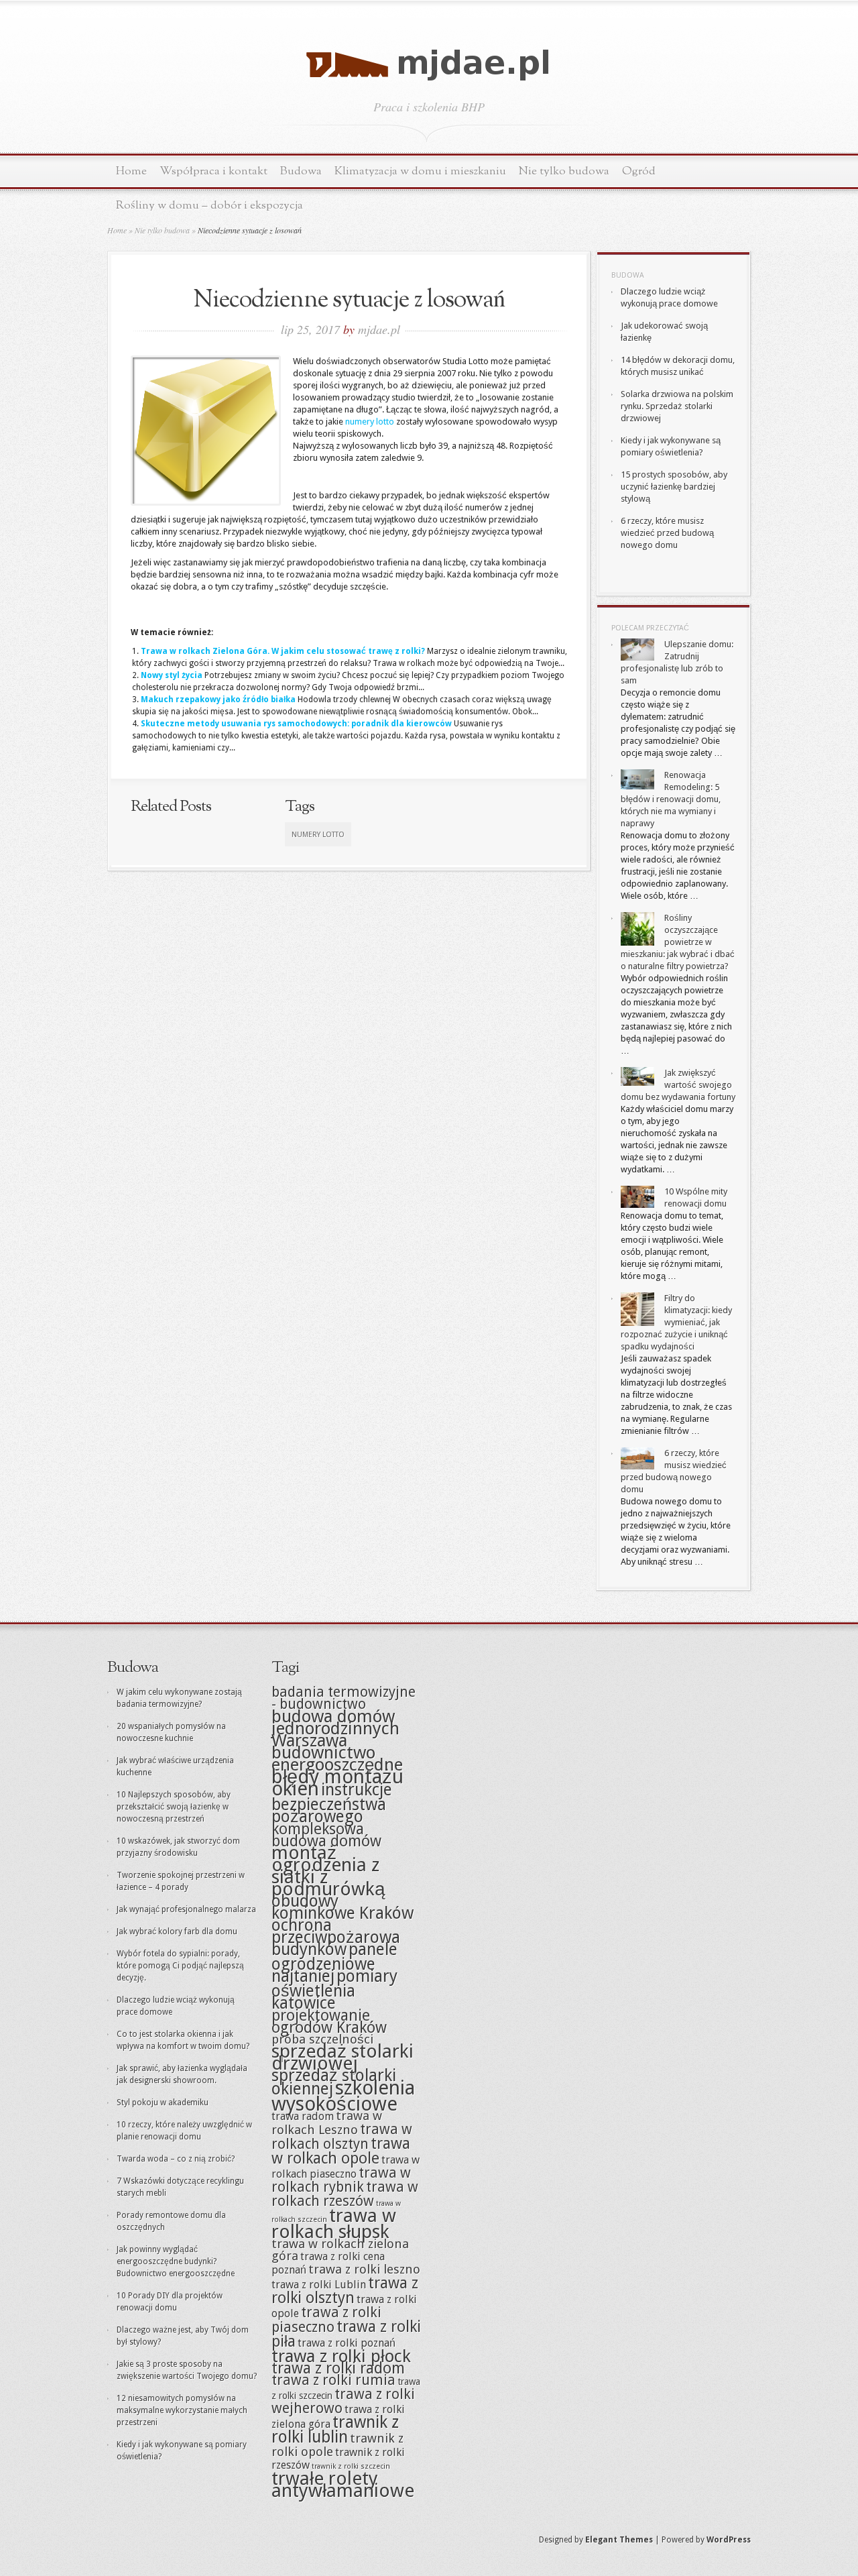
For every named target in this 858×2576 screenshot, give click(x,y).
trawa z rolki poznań (347, 2343)
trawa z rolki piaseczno (326, 2320)
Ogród (639, 171)
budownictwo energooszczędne (337, 1758)
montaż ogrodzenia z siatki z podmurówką (328, 1871)
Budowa (301, 171)
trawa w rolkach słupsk (334, 2224)
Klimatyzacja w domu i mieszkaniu (420, 171)
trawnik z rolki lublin (335, 2429)
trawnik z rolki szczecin (351, 2466)
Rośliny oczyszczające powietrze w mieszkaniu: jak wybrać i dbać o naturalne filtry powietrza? (678, 942)
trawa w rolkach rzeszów (345, 2194)
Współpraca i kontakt (213, 171)
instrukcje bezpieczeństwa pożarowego (332, 1803)
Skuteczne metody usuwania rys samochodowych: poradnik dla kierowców (296, 724)
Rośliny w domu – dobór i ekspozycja (209, 206)
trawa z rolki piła (346, 2334)
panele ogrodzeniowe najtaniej (334, 1963)
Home (131, 171)
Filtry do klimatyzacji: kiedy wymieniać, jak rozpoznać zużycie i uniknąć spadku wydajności (676, 1322)
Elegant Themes (619, 2540)
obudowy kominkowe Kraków (343, 1907)
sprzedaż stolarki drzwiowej (343, 2057)
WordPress (729, 2540)
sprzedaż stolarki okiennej (334, 2082)
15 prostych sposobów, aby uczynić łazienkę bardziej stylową (674, 487)
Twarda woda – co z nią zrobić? (176, 2159)
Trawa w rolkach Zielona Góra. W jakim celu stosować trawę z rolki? (283, 651)
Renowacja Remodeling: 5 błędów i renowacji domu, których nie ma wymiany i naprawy (671, 799)
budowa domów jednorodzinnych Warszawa (335, 1728)
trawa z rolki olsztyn (345, 2290)
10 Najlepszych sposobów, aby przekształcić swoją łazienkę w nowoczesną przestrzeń (174, 1807)
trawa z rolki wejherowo (343, 2401)
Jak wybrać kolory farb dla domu (177, 1931)
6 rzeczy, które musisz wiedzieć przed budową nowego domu (667, 533)
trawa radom (303, 2116)
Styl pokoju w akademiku (163, 2103)
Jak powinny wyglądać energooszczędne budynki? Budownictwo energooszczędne (176, 2261)
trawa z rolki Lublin (319, 2285)
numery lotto (370, 422)
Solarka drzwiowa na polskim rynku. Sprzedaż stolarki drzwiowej (677, 406)
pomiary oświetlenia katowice (334, 1990)
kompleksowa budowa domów (326, 1835)
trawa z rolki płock (341, 2356)
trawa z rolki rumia (333, 2380)
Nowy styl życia (172, 675)
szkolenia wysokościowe (343, 2096)
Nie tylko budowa (564, 171)
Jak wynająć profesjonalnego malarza (186, 1909)
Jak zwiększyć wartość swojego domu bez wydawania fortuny (678, 1085)
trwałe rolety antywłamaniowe (343, 2484)
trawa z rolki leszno (364, 2269)
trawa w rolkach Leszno (327, 2123)
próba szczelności (322, 2039)
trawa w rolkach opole (341, 2151)
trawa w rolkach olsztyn (342, 2137)
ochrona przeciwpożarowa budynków (336, 1937)
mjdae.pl (379, 329)
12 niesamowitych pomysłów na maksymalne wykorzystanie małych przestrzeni (182, 2410)
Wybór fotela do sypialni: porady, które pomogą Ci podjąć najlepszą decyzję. (180, 1966)
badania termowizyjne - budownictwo (344, 1698)
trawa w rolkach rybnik (341, 2180)
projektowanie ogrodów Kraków (329, 2021)
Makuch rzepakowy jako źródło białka (218, 699)
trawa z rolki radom (338, 2368)
